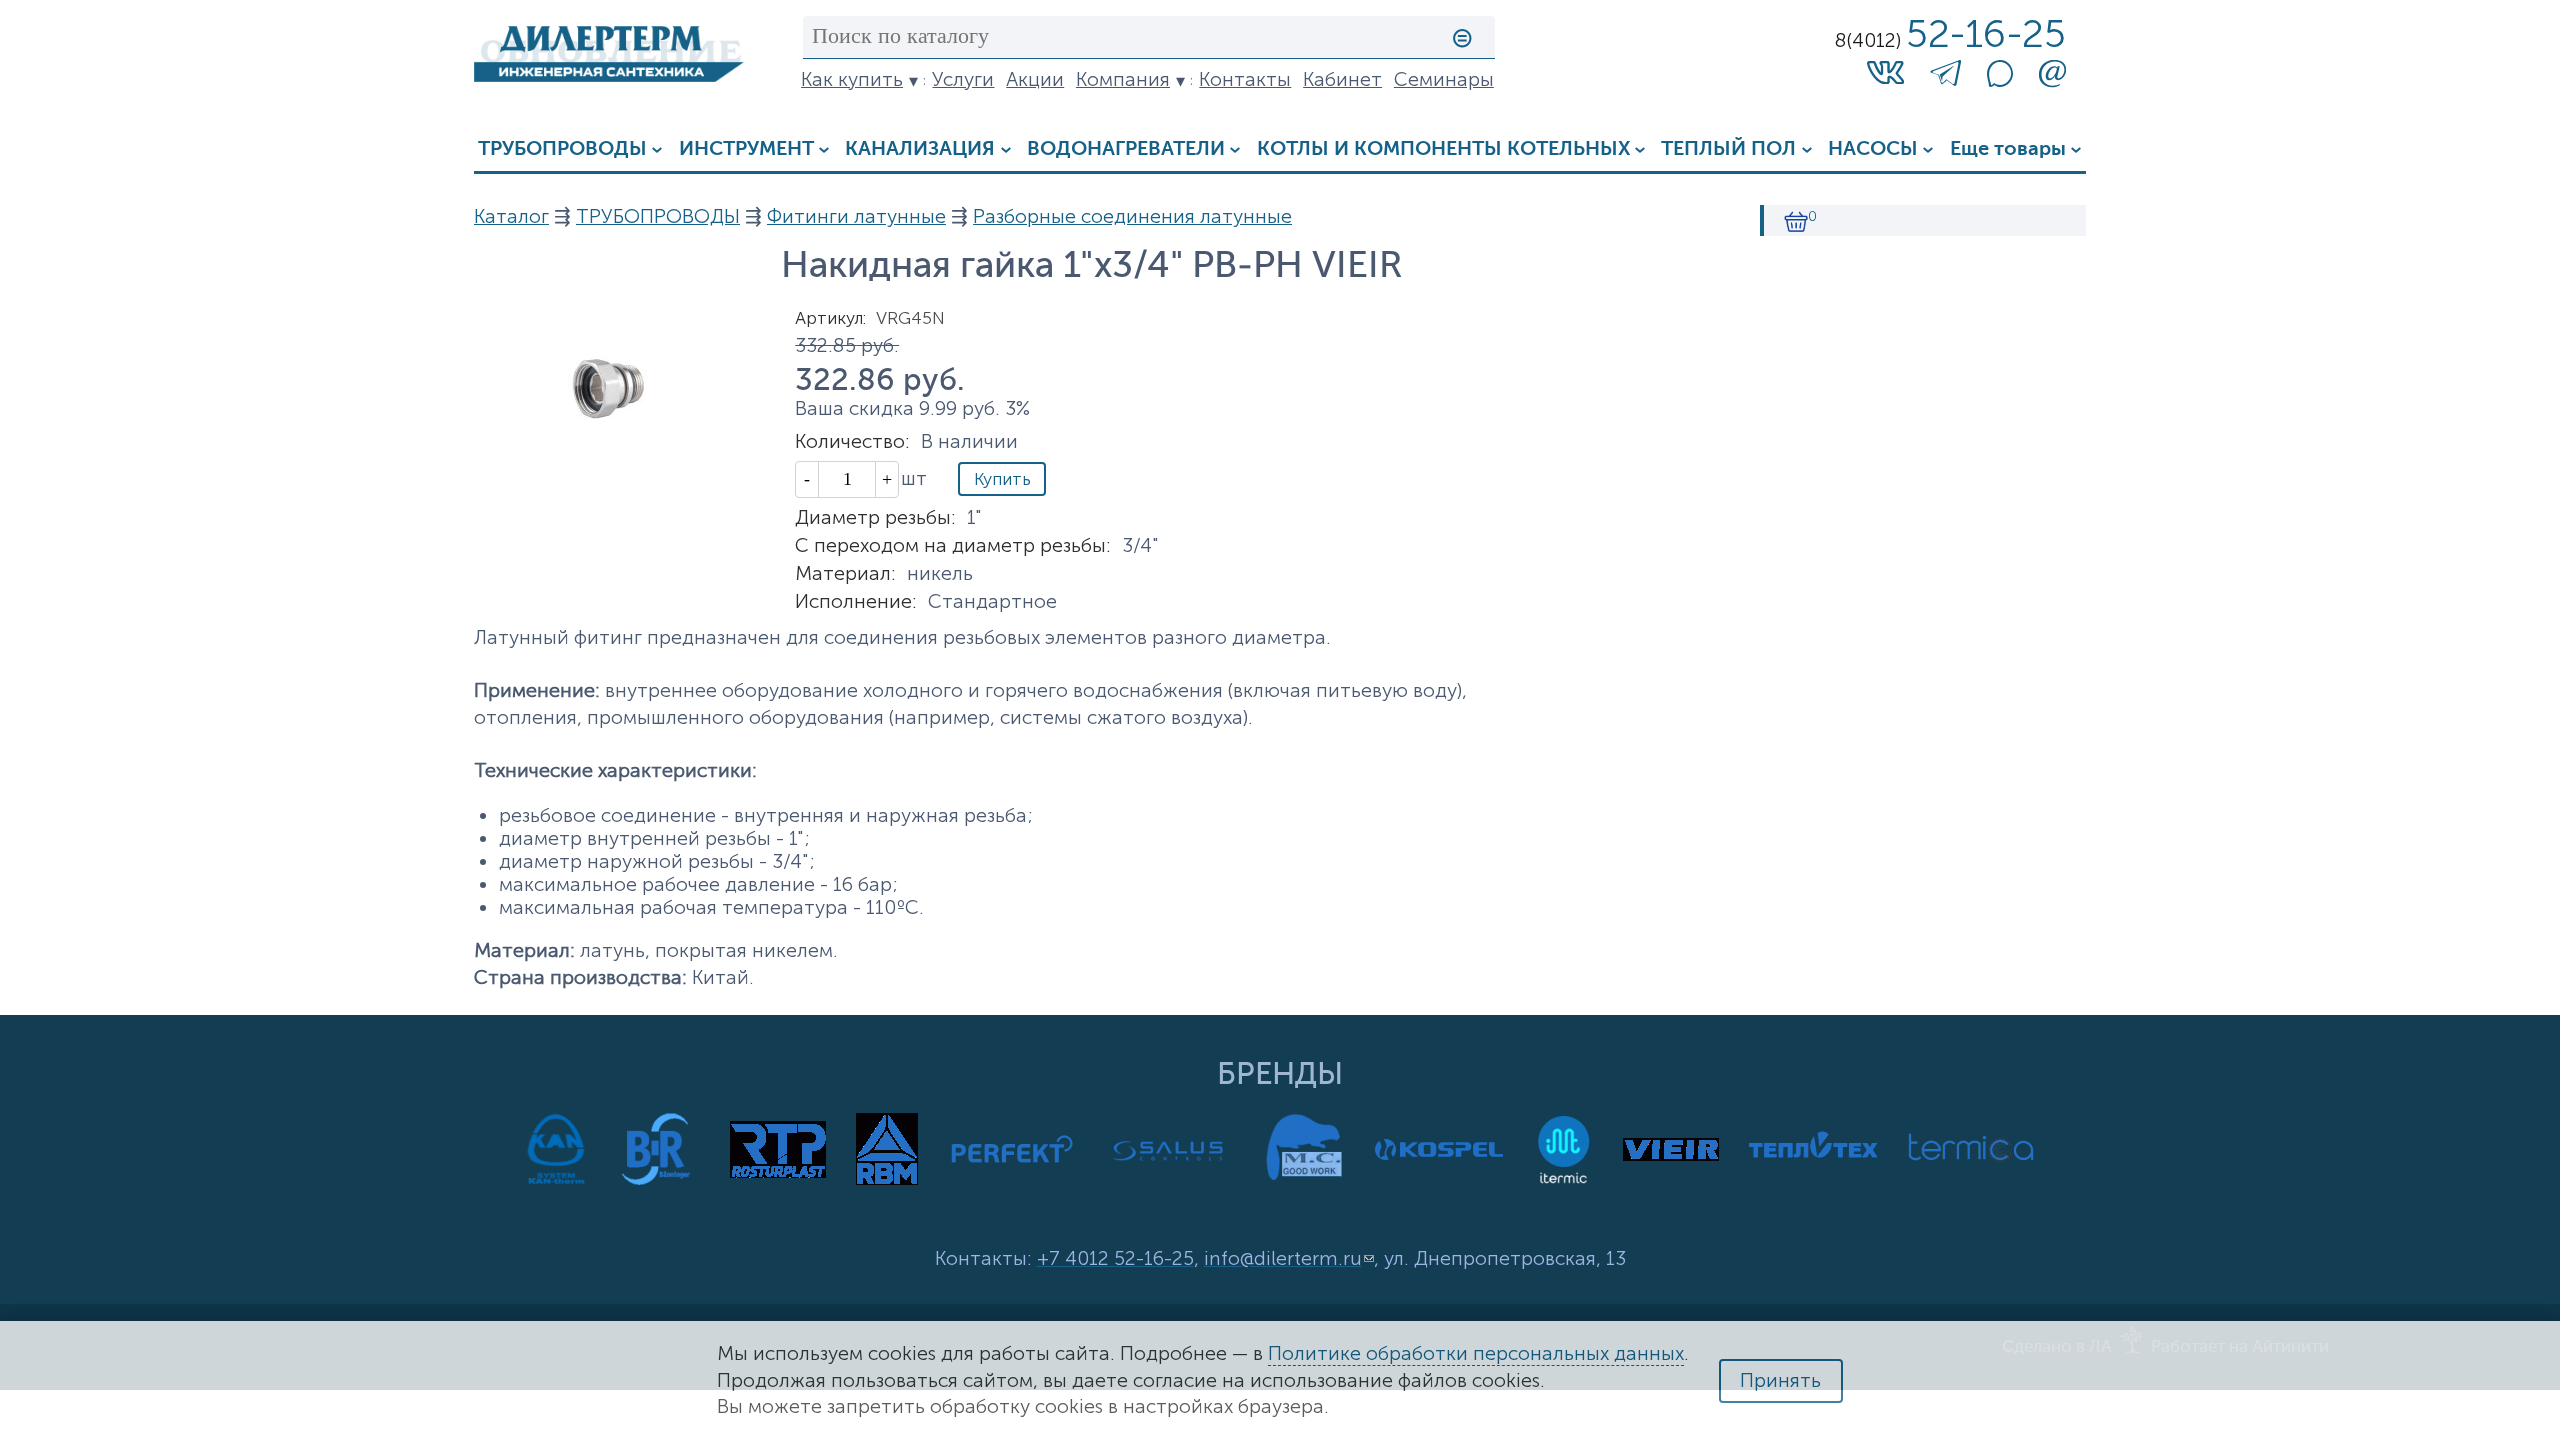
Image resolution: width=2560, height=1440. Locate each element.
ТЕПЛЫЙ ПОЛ (1728, 149)
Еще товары (2008, 149)
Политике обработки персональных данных (1476, 1353)
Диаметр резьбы (875, 517)
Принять (1780, 1380)
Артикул (830, 318)
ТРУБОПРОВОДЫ (562, 149)
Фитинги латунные (856, 216)
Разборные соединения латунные (1132, 216)
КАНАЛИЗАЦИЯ (920, 149)
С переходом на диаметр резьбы (953, 545)
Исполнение (856, 601)
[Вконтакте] (1885, 71)
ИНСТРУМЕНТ (746, 149)
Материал (845, 573)
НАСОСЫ (1873, 149)
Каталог (511, 216)
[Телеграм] (1945, 77)
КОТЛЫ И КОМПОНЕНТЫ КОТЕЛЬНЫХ (1443, 149)
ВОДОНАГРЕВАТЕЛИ (1126, 149)
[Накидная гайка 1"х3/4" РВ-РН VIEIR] (609, 480)
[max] (2000, 80)
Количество (852, 441)
